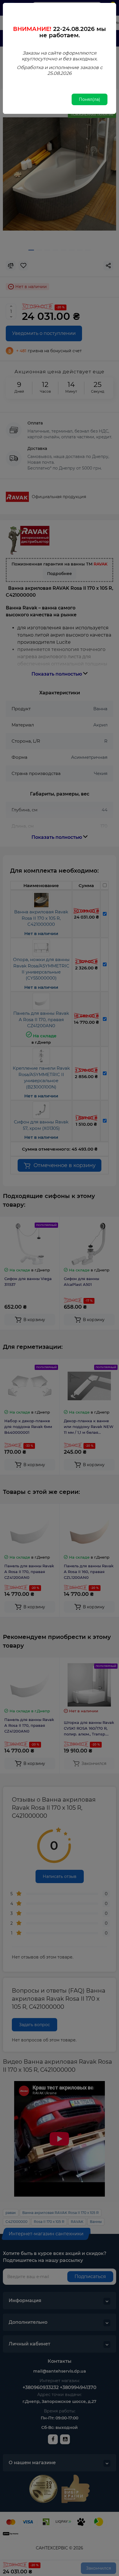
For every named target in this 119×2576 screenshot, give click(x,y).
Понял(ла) (90, 99)
